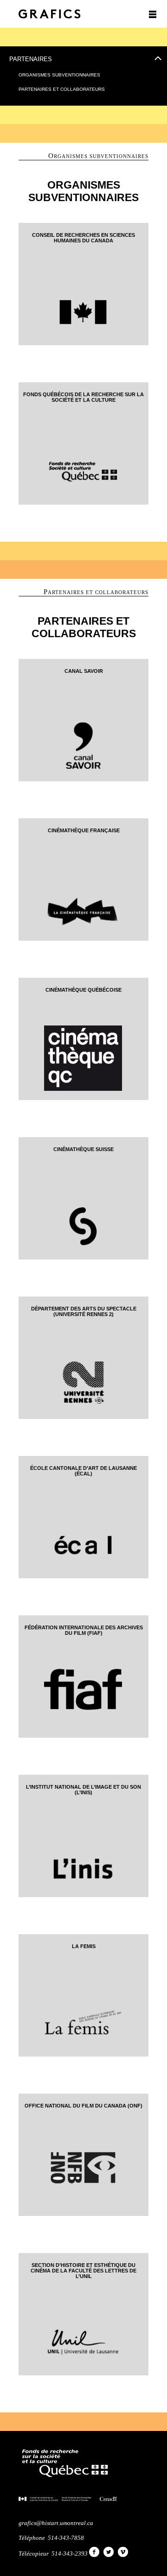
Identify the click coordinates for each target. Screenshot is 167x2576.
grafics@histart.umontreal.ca (56, 2523)
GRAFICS (50, 14)
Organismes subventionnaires (59, 75)
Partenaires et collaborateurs (62, 89)
